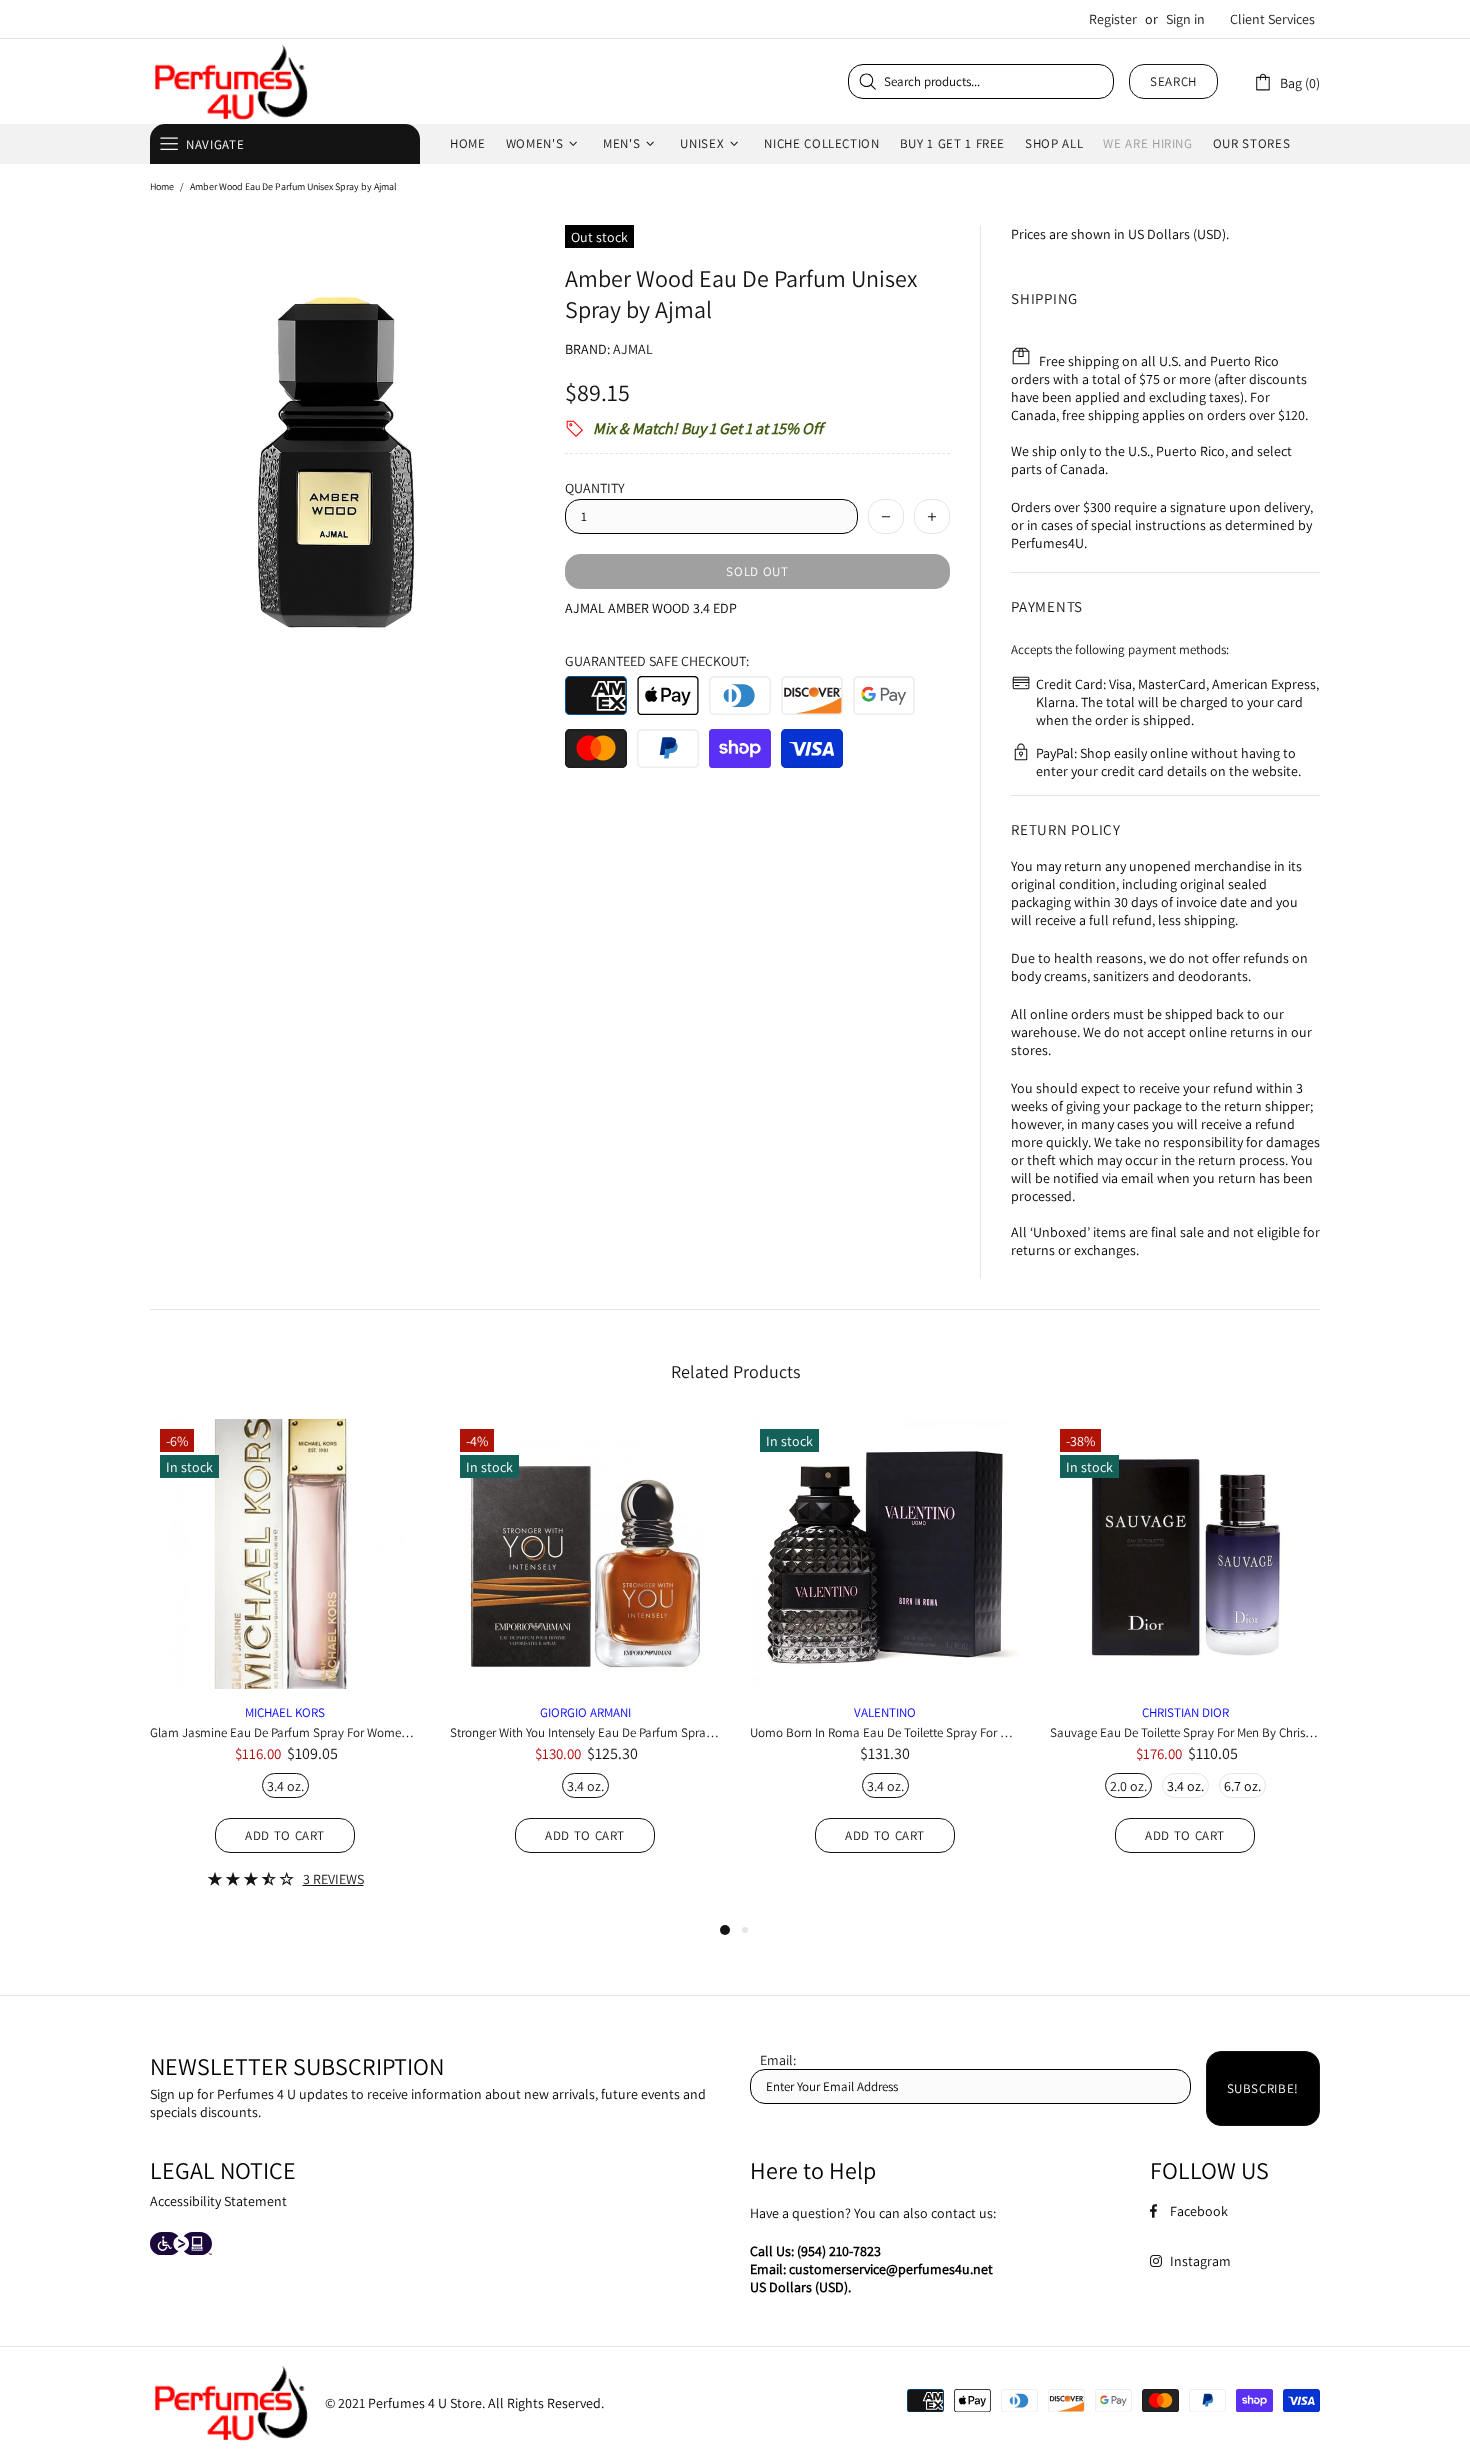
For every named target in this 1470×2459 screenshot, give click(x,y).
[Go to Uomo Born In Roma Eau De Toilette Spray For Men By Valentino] (885, 1442)
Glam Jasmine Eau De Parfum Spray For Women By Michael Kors (285, 1732)
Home (162, 186)
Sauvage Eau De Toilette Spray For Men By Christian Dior (1185, 1732)
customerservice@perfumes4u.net (891, 2269)
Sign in (1185, 19)
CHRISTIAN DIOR (1185, 1712)
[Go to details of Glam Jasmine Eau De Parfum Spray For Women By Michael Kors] (285, 1679)
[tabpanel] (285, 1668)
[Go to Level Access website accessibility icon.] (181, 2245)
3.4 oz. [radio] (285, 1786)
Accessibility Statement (218, 2201)
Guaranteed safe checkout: (657, 661)
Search (1173, 81)
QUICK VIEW (285, 1571)
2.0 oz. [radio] (1128, 1786)
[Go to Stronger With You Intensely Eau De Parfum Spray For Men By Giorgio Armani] (585, 1455)
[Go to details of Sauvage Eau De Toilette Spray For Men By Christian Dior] (1185, 1661)
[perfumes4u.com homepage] (230, 81)
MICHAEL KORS (285, 1712)
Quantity (595, 488)
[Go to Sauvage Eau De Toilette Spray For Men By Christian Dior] (1185, 1455)
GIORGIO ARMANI (585, 1712)
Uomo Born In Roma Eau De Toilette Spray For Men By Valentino (885, 1732)
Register (1113, 19)
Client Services (1272, 19)
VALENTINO (885, 1712)
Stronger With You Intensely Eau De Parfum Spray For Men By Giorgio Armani (585, 1732)
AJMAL (633, 349)
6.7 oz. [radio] (1242, 1786)
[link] (1286, 81)
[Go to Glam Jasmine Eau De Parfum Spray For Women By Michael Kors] (285, 1455)
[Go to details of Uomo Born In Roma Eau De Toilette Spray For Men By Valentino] (885, 1661)
